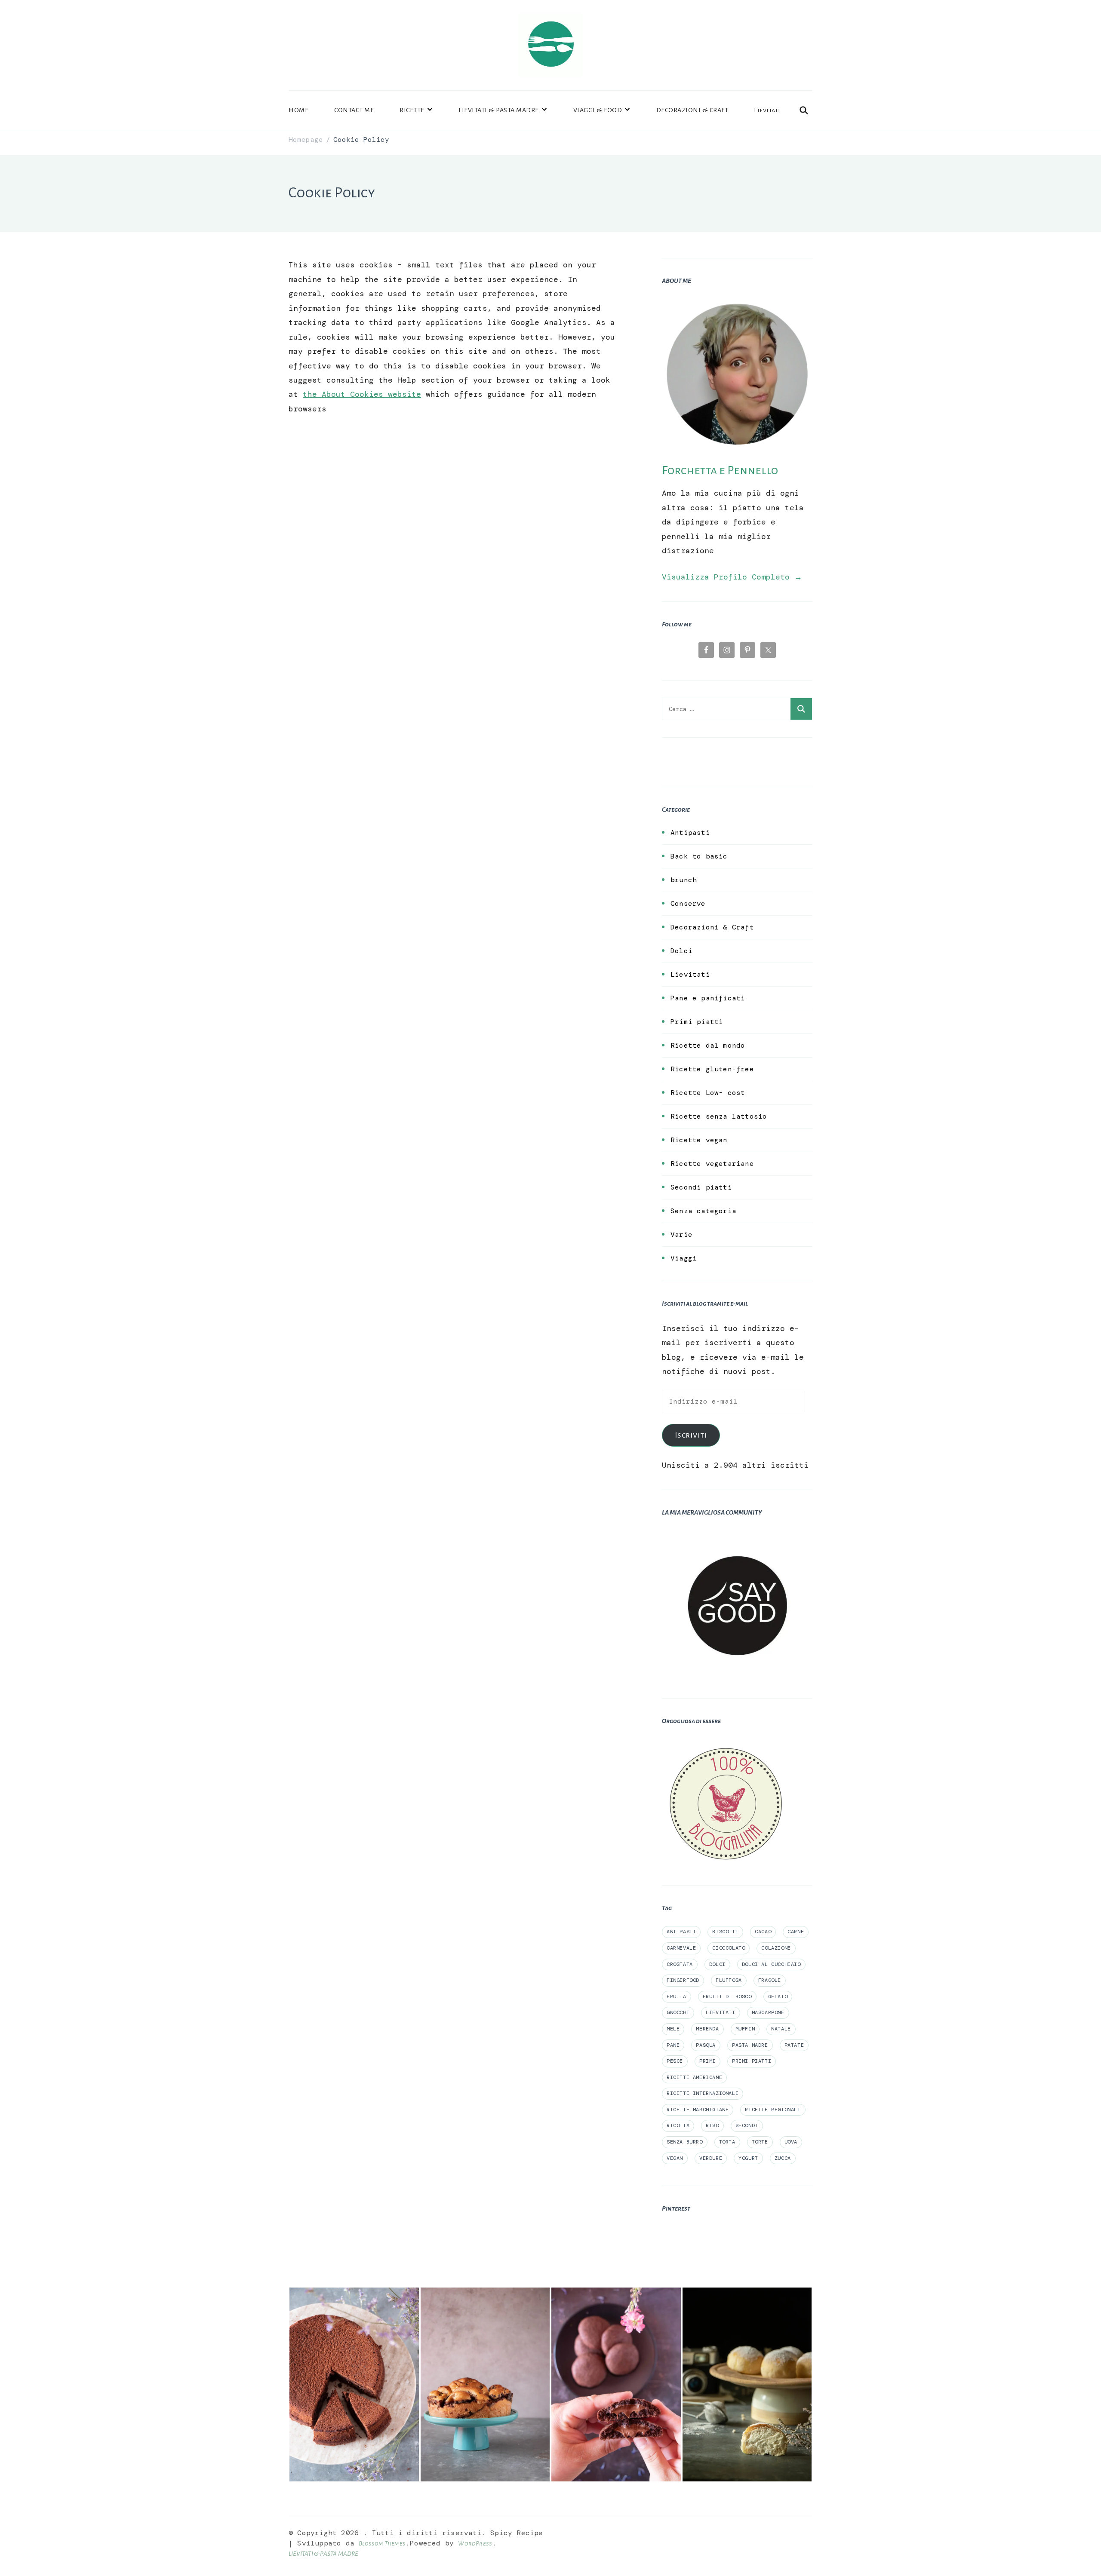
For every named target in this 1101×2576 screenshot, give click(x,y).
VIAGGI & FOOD (598, 110)
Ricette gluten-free (712, 1069)
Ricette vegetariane (712, 1164)
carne (796, 1932)
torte (760, 2142)
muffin (745, 2029)
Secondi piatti (701, 1187)
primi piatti (752, 2061)
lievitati (720, 2012)
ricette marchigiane (698, 2110)
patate (794, 2045)
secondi (747, 2125)
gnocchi (678, 2012)
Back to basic (699, 856)
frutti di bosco (727, 1996)
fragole (770, 1980)
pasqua (706, 2045)
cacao (763, 1932)
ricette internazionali (703, 2093)
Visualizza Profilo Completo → (732, 577)
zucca (783, 2158)
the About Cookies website (362, 394)
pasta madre (750, 2045)
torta (727, 2142)
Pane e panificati (708, 998)
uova (791, 2142)
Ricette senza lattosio (719, 1116)
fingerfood (683, 1980)
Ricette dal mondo (708, 1045)
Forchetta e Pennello (720, 470)
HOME (298, 110)
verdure (711, 2158)
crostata (680, 1964)
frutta (677, 1996)
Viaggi (684, 1258)
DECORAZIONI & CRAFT (692, 110)
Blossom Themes (382, 2543)
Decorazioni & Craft (712, 927)
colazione (776, 1948)
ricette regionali (773, 2110)
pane (673, 2045)
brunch (684, 880)
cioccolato (729, 1948)
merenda (707, 2029)
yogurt (748, 2158)
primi (707, 2061)
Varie (681, 1234)
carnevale (681, 1948)
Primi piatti (697, 1022)
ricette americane (694, 2077)
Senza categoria (703, 1211)
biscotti (725, 1932)
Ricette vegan (699, 1140)
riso (712, 2125)
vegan (675, 2158)
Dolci (681, 951)
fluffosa (729, 1980)
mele (673, 2029)
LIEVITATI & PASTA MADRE (499, 110)
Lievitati (767, 110)
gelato (778, 1996)
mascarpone (768, 2012)
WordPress (475, 2543)
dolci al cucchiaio (771, 1964)
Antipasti (690, 833)
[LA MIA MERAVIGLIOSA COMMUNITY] (737, 1537)
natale (781, 2029)
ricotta (678, 2125)
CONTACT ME (354, 110)
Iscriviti (691, 1435)
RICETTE (412, 110)
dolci (717, 1964)
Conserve (688, 903)
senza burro (685, 2142)
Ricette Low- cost (708, 1093)
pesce (675, 2061)
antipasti (681, 1932)
